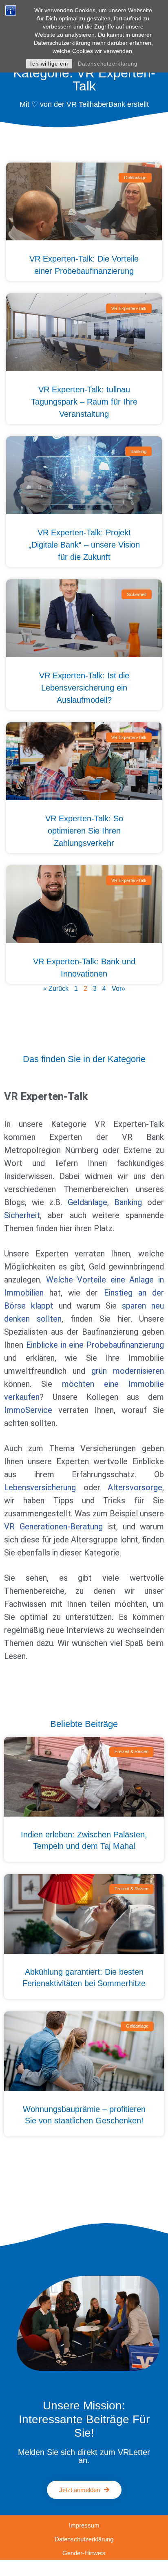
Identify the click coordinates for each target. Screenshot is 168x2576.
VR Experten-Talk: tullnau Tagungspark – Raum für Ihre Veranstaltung (84, 402)
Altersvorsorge (135, 1487)
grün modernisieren (128, 1371)
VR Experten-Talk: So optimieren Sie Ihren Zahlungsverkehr (84, 831)
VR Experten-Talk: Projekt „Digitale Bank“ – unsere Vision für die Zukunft (84, 545)
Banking (128, 1202)
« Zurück (56, 989)
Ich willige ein (49, 64)
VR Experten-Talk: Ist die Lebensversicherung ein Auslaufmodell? (84, 688)
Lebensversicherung (40, 1487)
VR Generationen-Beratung (53, 1527)
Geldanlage (87, 1202)
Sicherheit (22, 1215)
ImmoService (28, 1410)
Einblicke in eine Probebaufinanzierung (95, 1345)
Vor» (118, 989)
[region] (84, 2506)
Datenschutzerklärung (108, 64)
